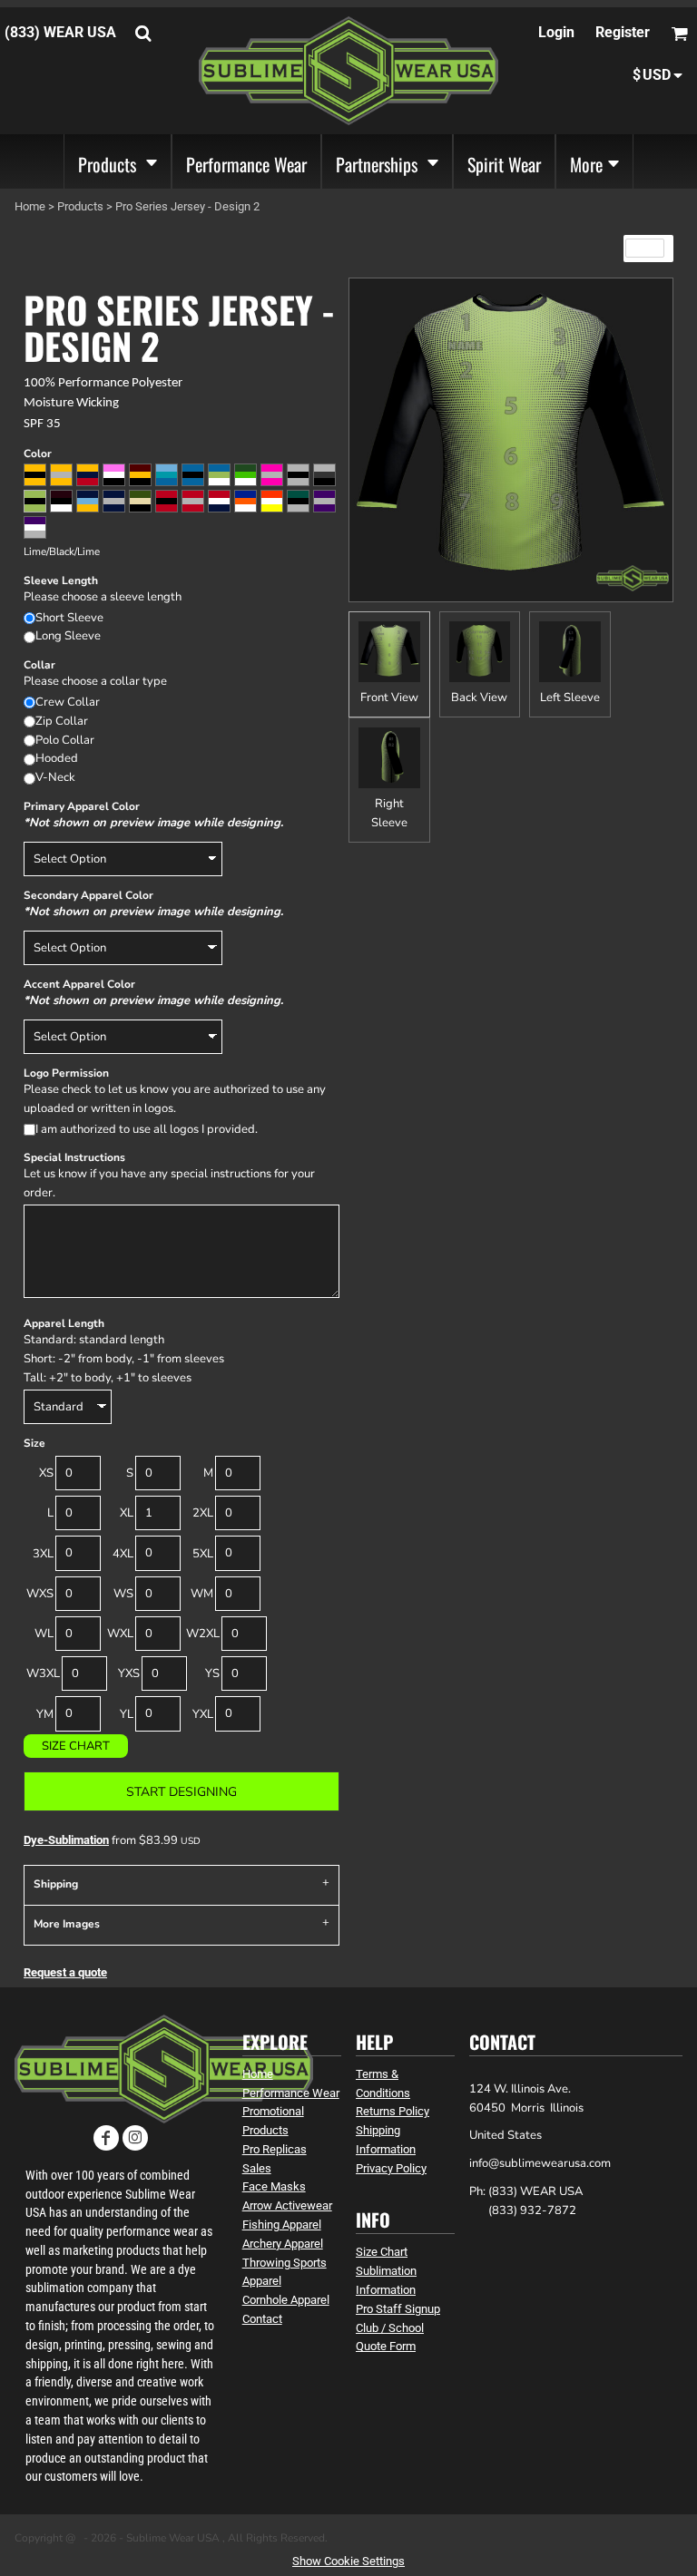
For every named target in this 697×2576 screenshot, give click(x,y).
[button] (118, 161)
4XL (123, 1554)
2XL (203, 1513)
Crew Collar (68, 702)
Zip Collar (62, 721)
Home (30, 206)
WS (123, 1594)
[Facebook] (106, 2138)
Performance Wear (291, 2093)
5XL (203, 1554)
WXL (120, 1634)
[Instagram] (135, 2138)
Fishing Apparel (282, 2225)
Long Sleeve (68, 636)
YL (127, 1714)
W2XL (203, 1634)
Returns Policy (393, 2111)
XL (127, 1513)
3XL (43, 1554)
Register (623, 32)
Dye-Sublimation (66, 1840)
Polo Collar (65, 740)
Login (556, 32)
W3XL (43, 1673)
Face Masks (274, 2186)
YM (45, 1714)
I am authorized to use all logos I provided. (147, 1129)
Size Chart (76, 1746)
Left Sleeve (570, 698)
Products (80, 206)
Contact (262, 2319)
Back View (479, 698)
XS (46, 1473)
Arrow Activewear (287, 2205)
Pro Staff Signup (398, 2309)
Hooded (57, 758)
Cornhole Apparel (286, 2300)
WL (44, 1634)
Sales (257, 2168)
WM (202, 1594)
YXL (203, 1714)
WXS (40, 1594)
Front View (389, 698)
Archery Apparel (283, 2244)
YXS (129, 1673)
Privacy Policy (391, 2168)
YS (212, 1673)
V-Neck (55, 777)
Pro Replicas (275, 2149)
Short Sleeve (69, 618)
